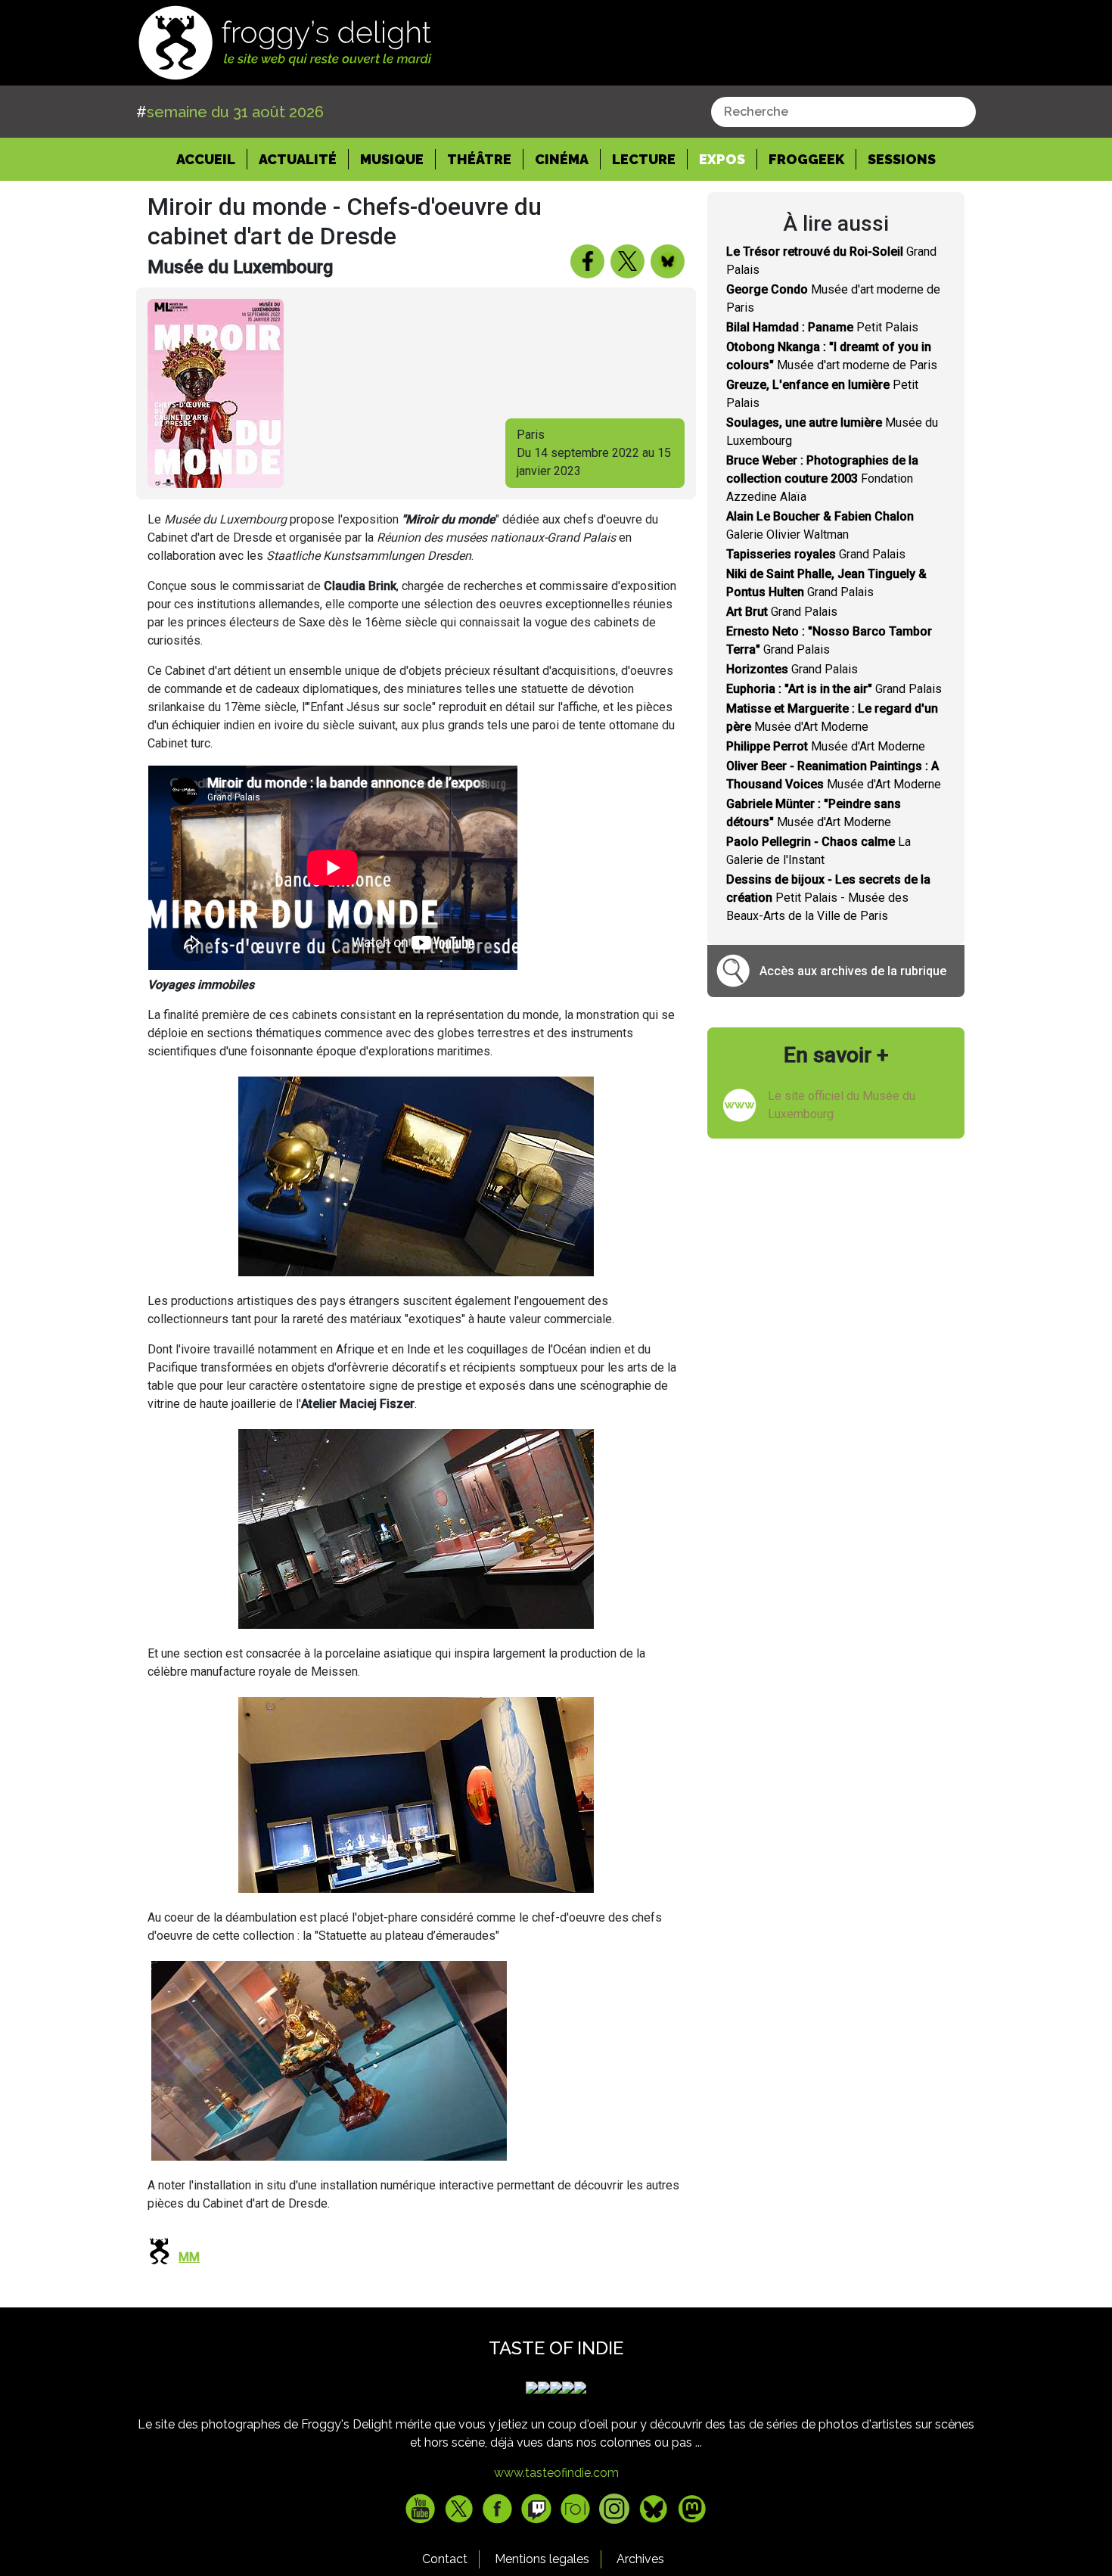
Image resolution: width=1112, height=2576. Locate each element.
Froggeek (806, 159)
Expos (722, 159)
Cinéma (562, 159)
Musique (392, 159)
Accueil (212, 159)
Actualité (298, 159)
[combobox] (843, 112)
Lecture (644, 159)
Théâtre (479, 159)
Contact (445, 2559)
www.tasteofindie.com (556, 2473)
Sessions (902, 159)
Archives (640, 2559)
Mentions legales (542, 2559)
